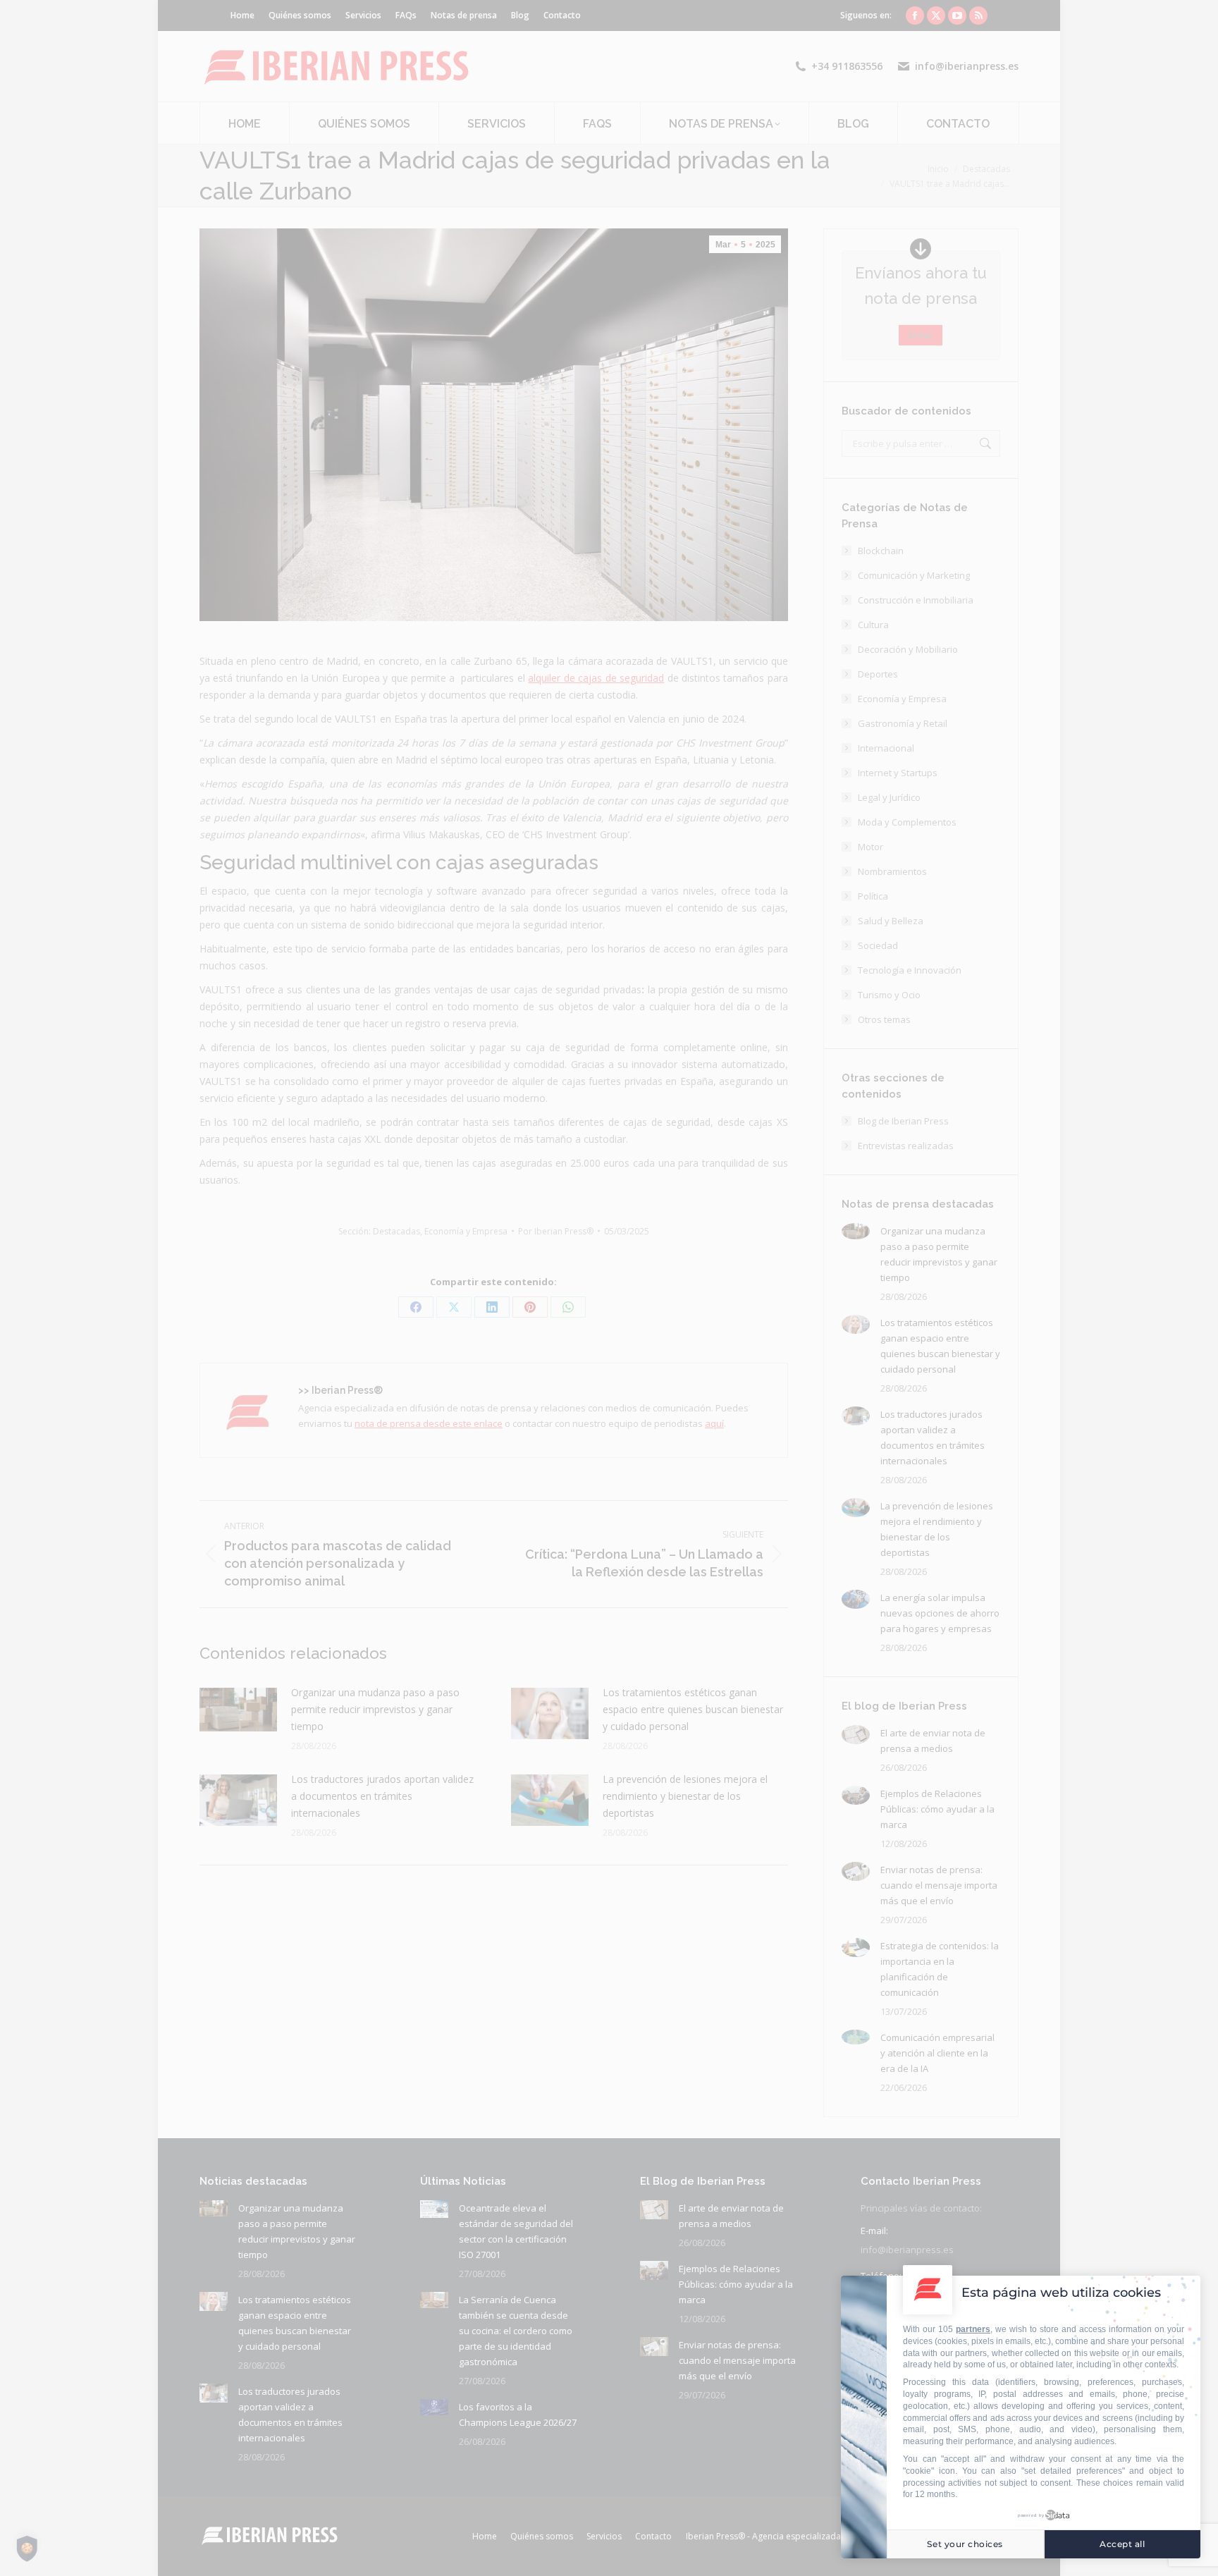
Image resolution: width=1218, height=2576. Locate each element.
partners (973, 2329)
